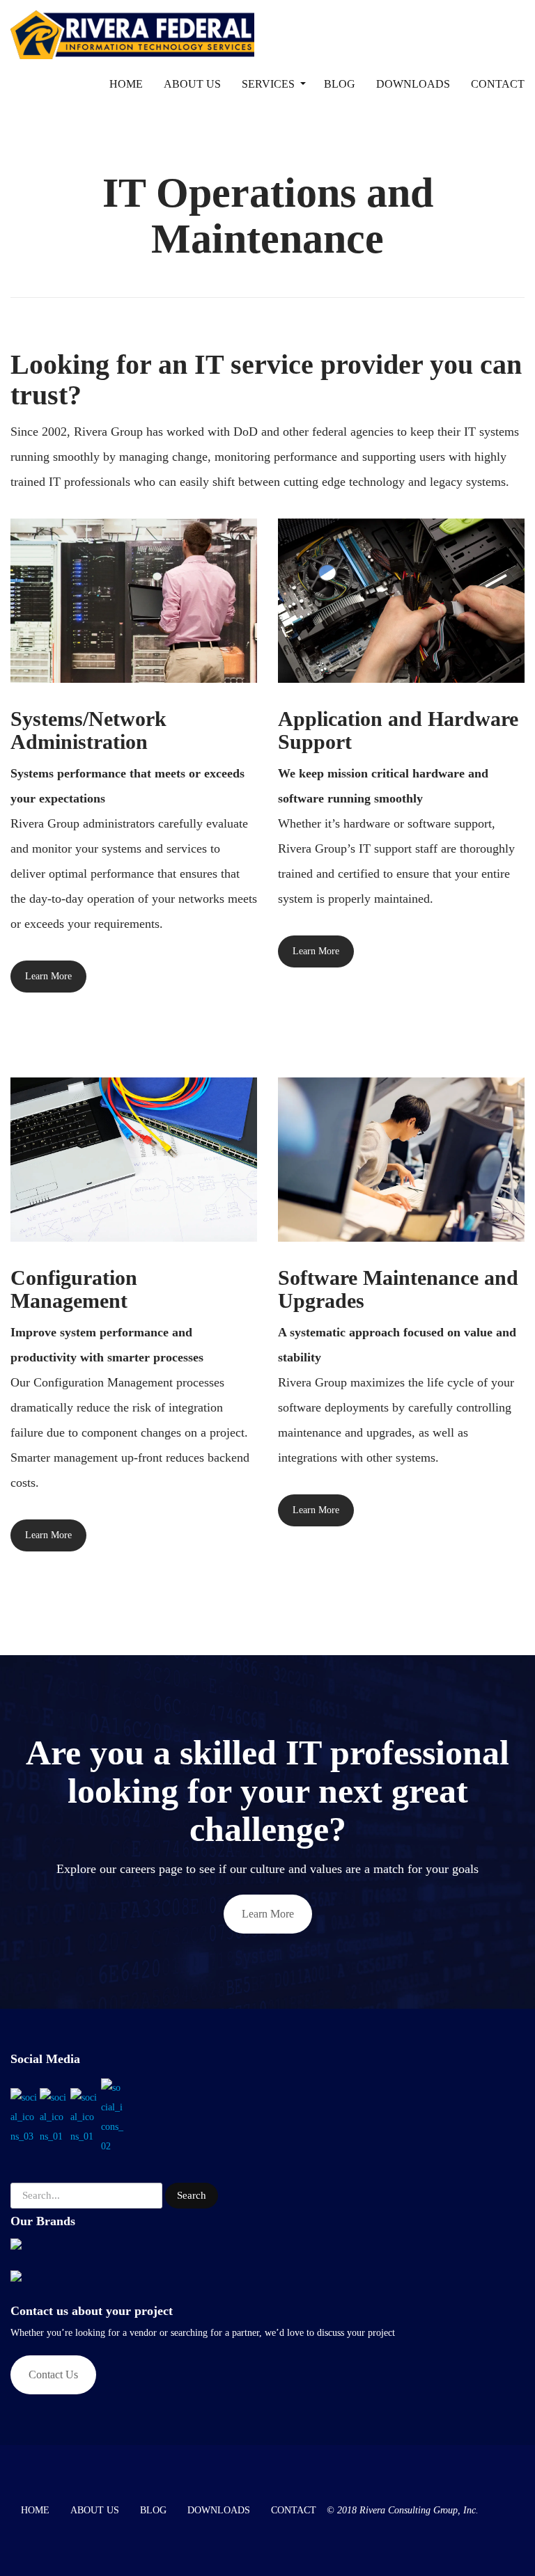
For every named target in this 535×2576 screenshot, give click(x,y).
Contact (498, 84)
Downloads (413, 84)
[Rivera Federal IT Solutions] (132, 28)
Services (268, 84)
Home (126, 84)
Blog (340, 84)
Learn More (48, 976)
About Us (192, 84)
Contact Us (53, 2374)
